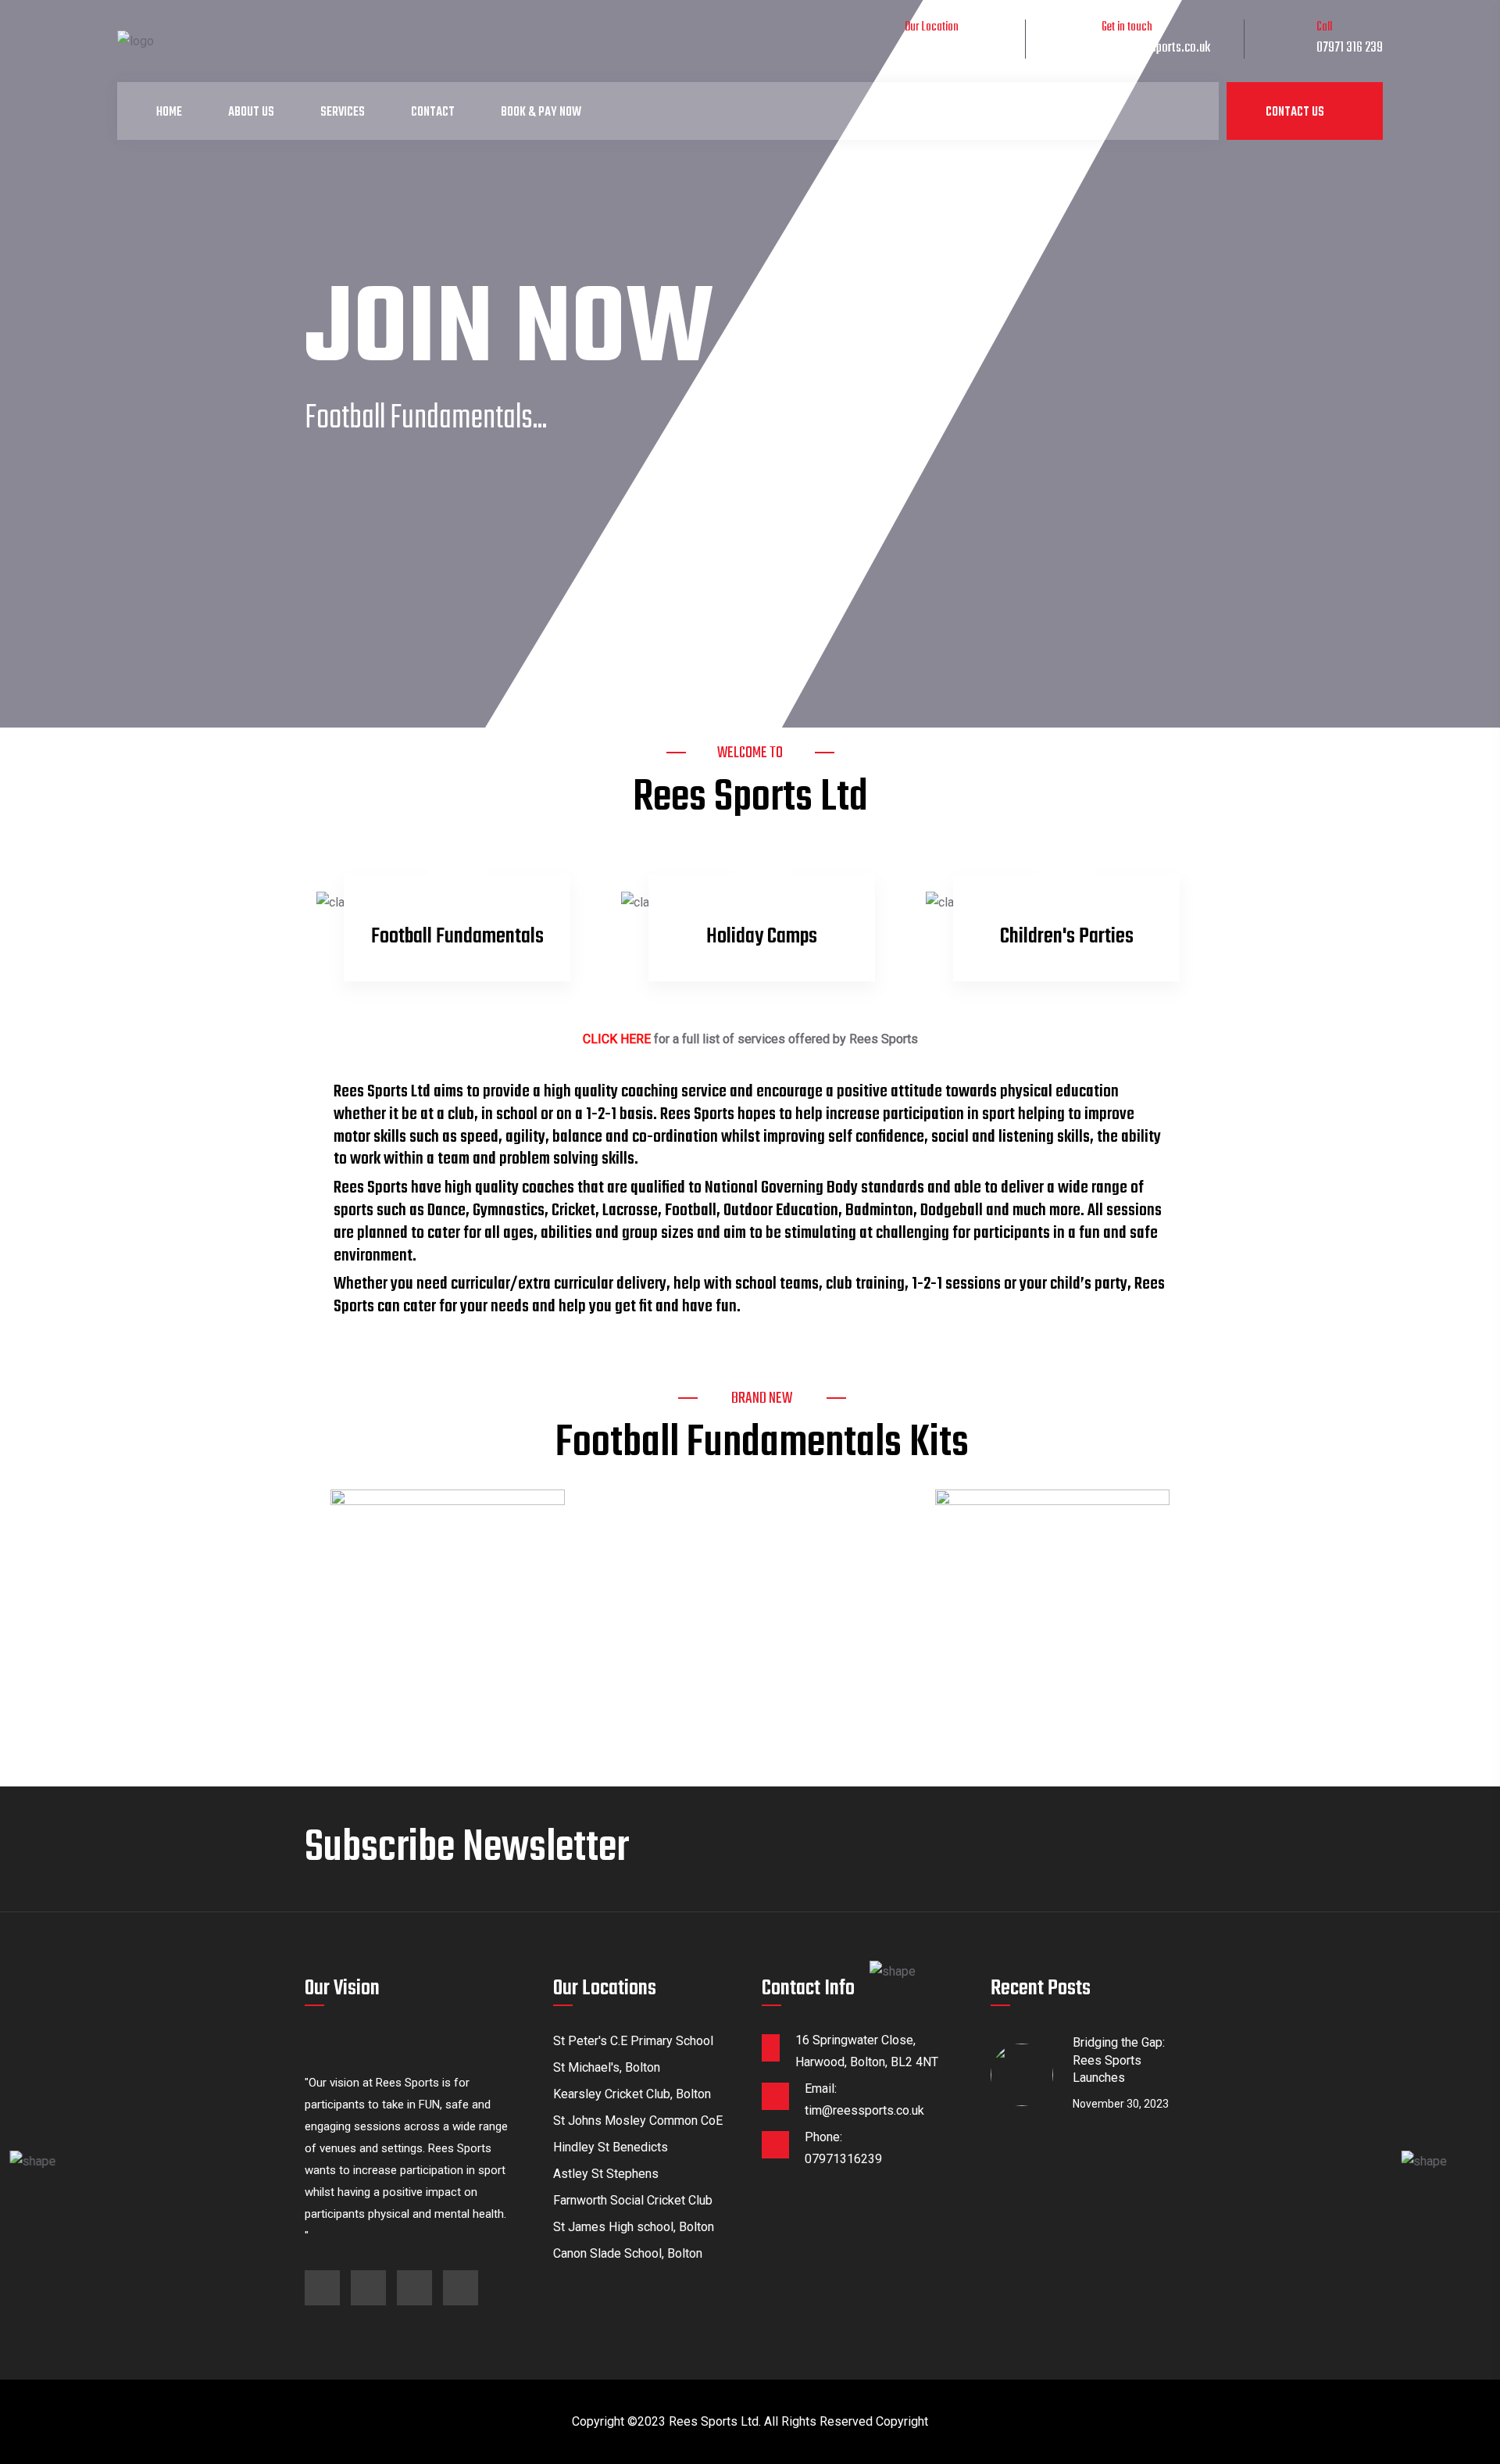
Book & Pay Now (541, 113)
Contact (433, 113)
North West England (950, 48)
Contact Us (1296, 113)
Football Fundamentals (457, 937)
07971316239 (843, 2159)
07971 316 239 (1350, 48)
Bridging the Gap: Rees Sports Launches (1119, 2060)
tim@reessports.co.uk (1156, 48)
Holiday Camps (762, 937)
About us (251, 113)
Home (169, 113)
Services (343, 113)
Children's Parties (1067, 937)
